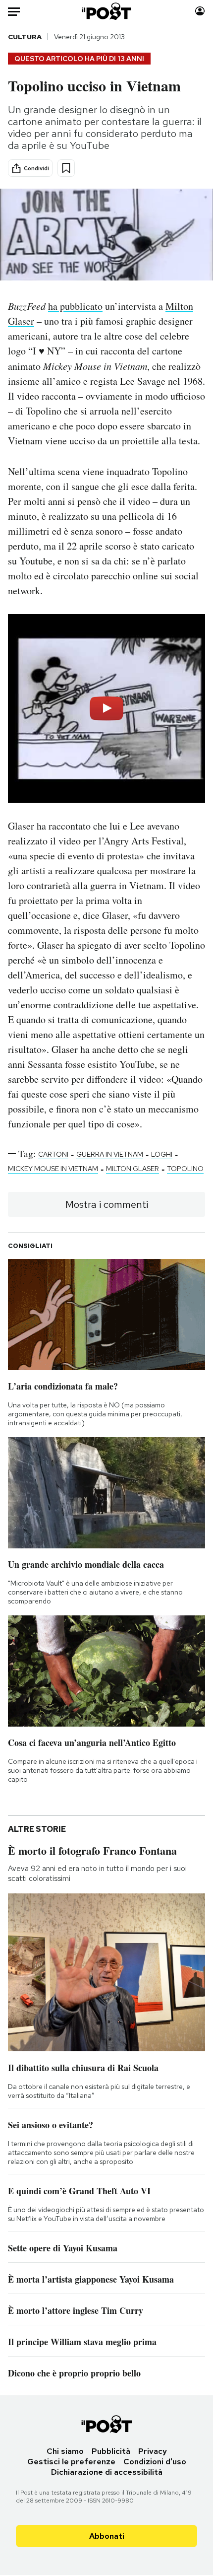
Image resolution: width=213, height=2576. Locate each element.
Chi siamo (65, 2451)
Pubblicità (111, 2451)
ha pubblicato (75, 306)
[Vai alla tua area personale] (200, 11)
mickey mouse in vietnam (53, 1169)
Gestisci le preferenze (71, 2462)
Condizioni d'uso (155, 2462)
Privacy (153, 2451)
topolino (185, 1169)
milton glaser (133, 1169)
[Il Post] (107, 11)
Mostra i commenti (107, 1204)
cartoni (53, 1154)
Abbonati (107, 2536)
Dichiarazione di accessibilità (107, 2472)
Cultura (25, 37)
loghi (162, 1154)
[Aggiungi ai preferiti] (66, 168)
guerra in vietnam (110, 1154)
